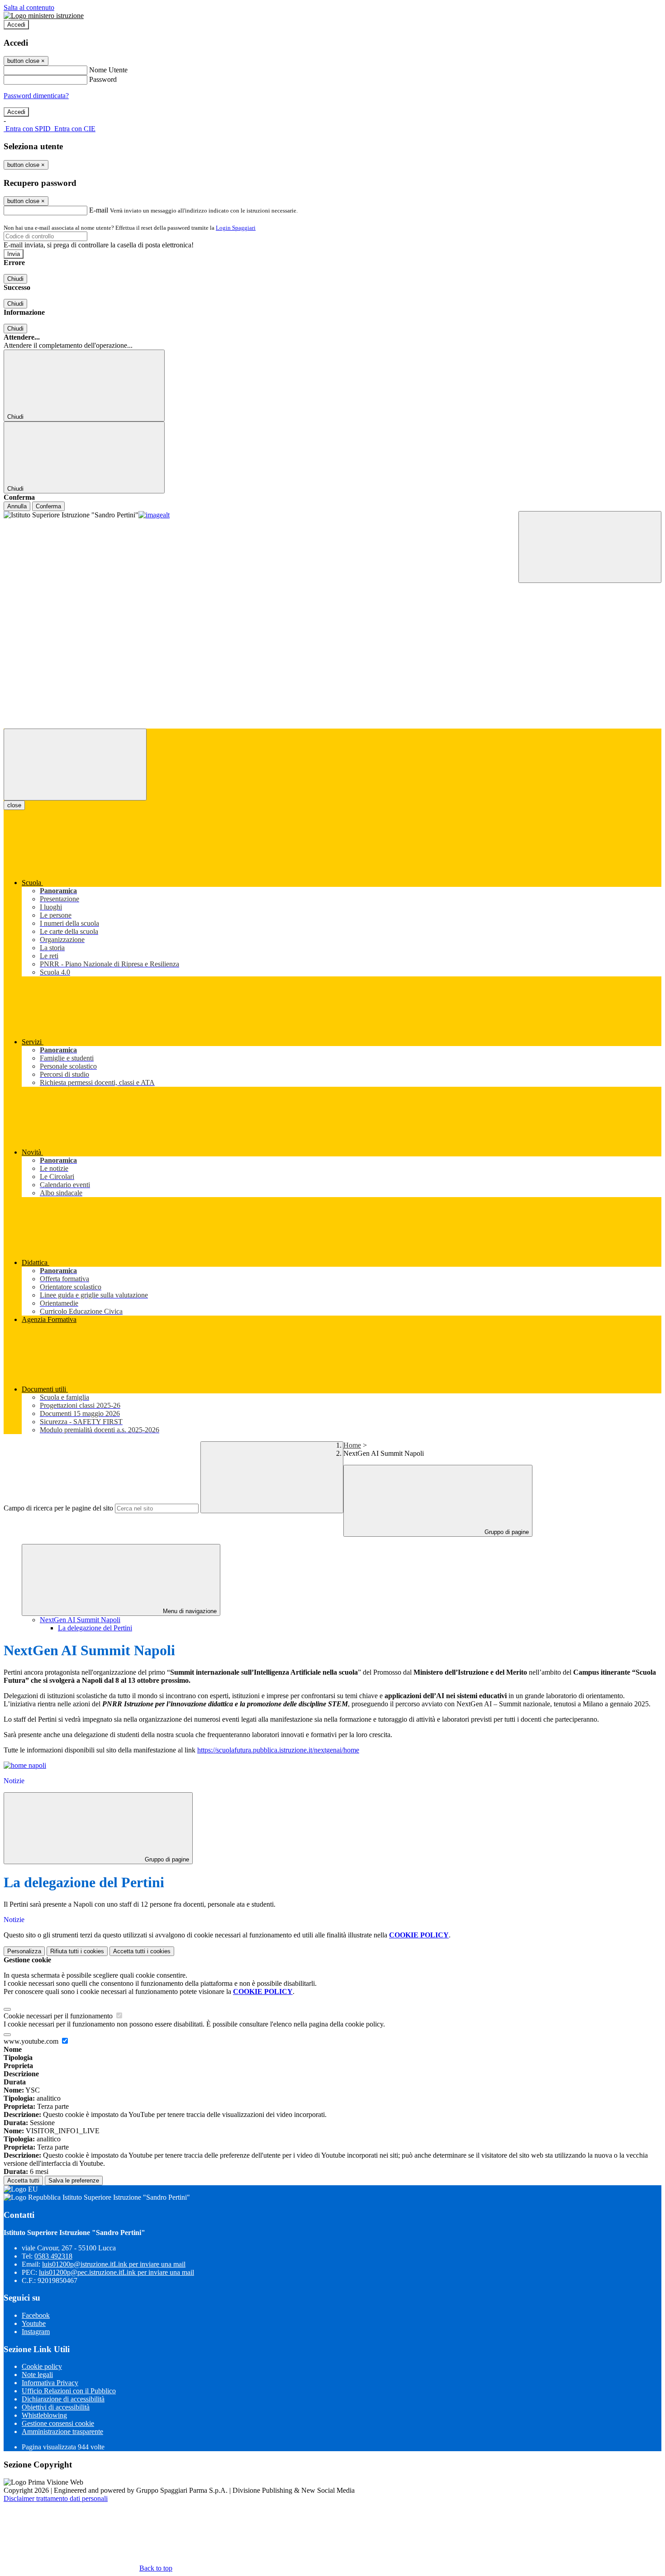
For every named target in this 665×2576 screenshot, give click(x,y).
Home (352, 1445)
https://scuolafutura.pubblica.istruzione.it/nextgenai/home (278, 1750)
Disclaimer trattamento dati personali (56, 2498)
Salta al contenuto (29, 7)
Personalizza (24, 1951)
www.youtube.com (32, 2041)
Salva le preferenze (74, 2181)
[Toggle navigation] (75, 765)
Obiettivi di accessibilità (56, 2407)
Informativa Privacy (50, 2383)
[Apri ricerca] (590, 547)
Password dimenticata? (36, 96)
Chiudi (15, 279)
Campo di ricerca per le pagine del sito (58, 1508)
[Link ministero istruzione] (44, 16)
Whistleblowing (44, 2415)
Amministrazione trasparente (62, 2432)
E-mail (99, 210)
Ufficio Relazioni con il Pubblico (69, 2391)
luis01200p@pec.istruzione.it (116, 2272)
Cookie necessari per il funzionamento (59, 2016)
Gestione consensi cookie (58, 2423)
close (14, 805)
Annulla (17, 506)
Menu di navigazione (189, 1611)
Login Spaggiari (236, 228)
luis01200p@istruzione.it (114, 2264)
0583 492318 (53, 2256)
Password (103, 79)
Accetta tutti (142, 1951)
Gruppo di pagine (506, 1532)
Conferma (48, 506)
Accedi (16, 25)
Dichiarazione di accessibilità (63, 2399)
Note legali (37, 2375)
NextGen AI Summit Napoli (80, 1620)
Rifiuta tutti (77, 1951)
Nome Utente (108, 70)
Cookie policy (42, 2366)
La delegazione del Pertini (95, 1628)
